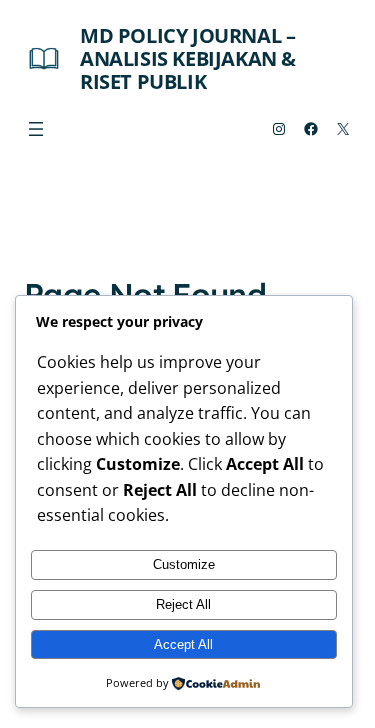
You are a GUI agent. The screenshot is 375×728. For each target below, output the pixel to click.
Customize (184, 564)
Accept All (183, 644)
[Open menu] (36, 129)
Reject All (183, 604)
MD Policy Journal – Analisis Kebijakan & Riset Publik (188, 58)
